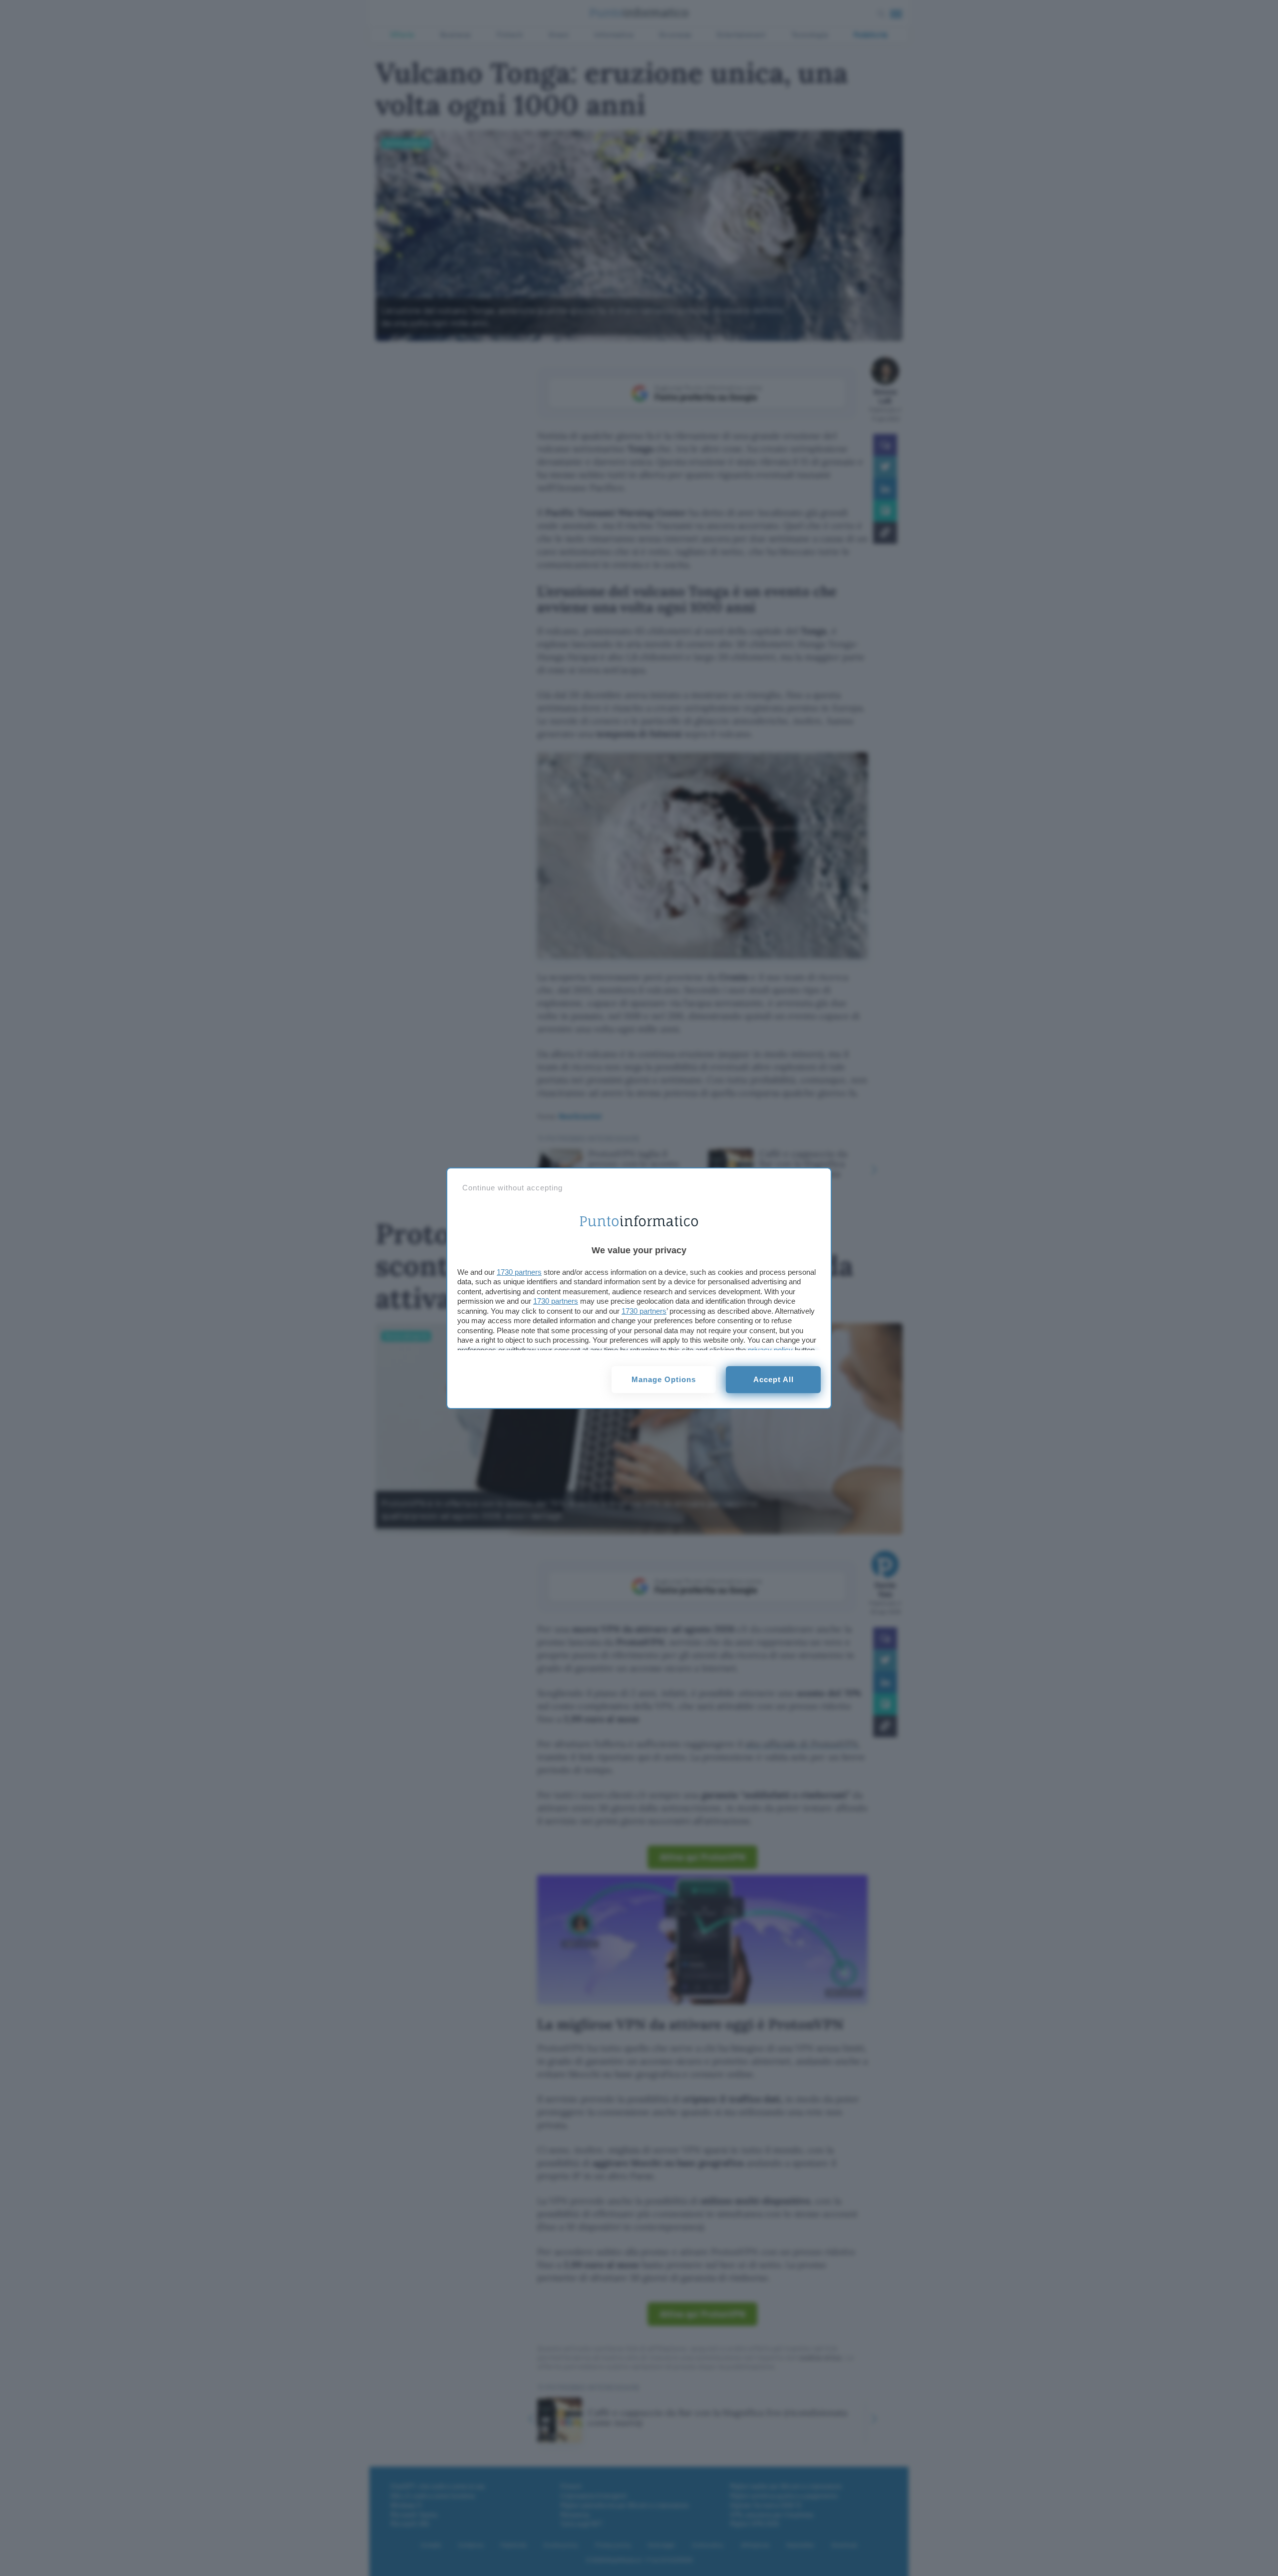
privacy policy (770, 1350)
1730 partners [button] (519, 1272)
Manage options (664, 1379)
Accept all (774, 1379)
